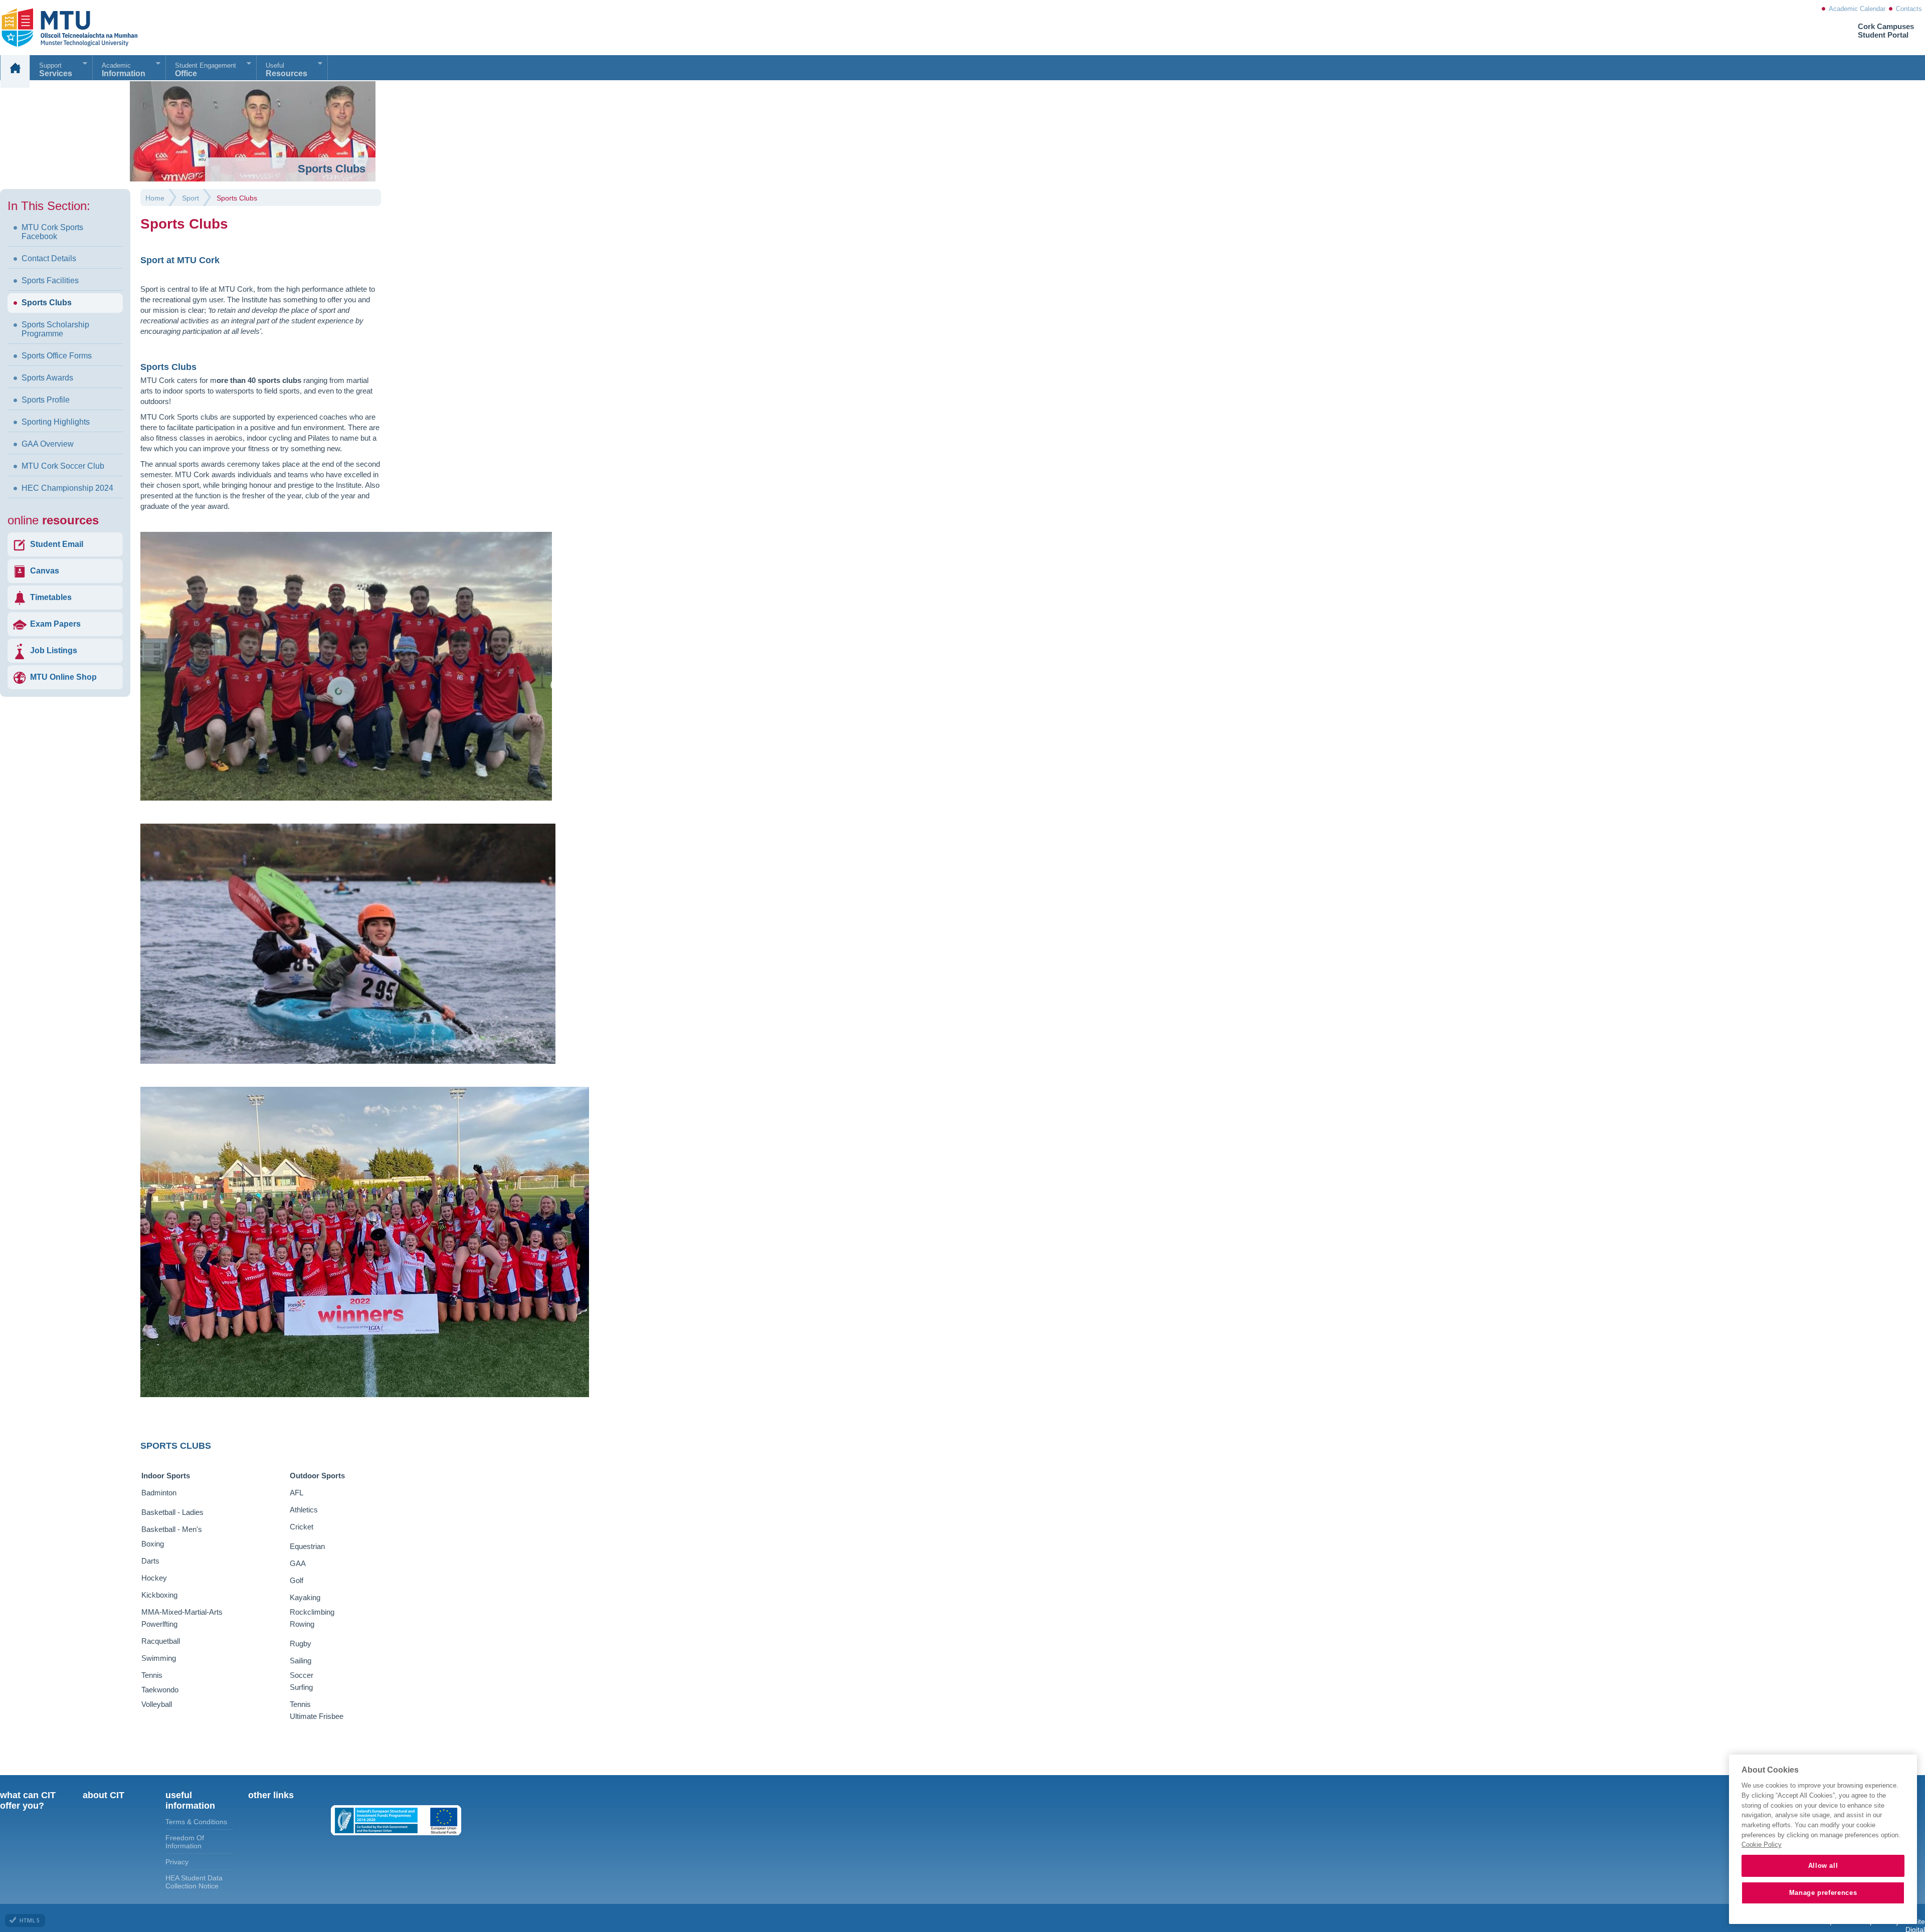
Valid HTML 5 (25, 1920)
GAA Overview (48, 444)
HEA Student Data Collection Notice (194, 1882)
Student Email (57, 544)
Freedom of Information (185, 1842)
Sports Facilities (50, 280)
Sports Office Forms (57, 356)
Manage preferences (1823, 1893)
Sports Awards (47, 378)
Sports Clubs (47, 303)
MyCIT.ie (57, 28)
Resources (286, 70)
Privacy (177, 1862)
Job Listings (54, 650)
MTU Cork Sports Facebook (52, 232)
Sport (190, 198)
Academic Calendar (1857, 9)
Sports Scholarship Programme (55, 329)
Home (15, 71)
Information (124, 70)
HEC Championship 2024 (67, 488)
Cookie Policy (1762, 1845)
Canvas (45, 571)
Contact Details (49, 258)
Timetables (51, 597)
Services (56, 70)
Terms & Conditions (196, 1822)
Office (206, 70)
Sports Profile (46, 400)
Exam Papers (55, 624)
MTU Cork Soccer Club (63, 466)
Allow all (1823, 1866)
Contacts (1909, 9)
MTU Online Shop (63, 677)
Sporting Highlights (56, 422)
